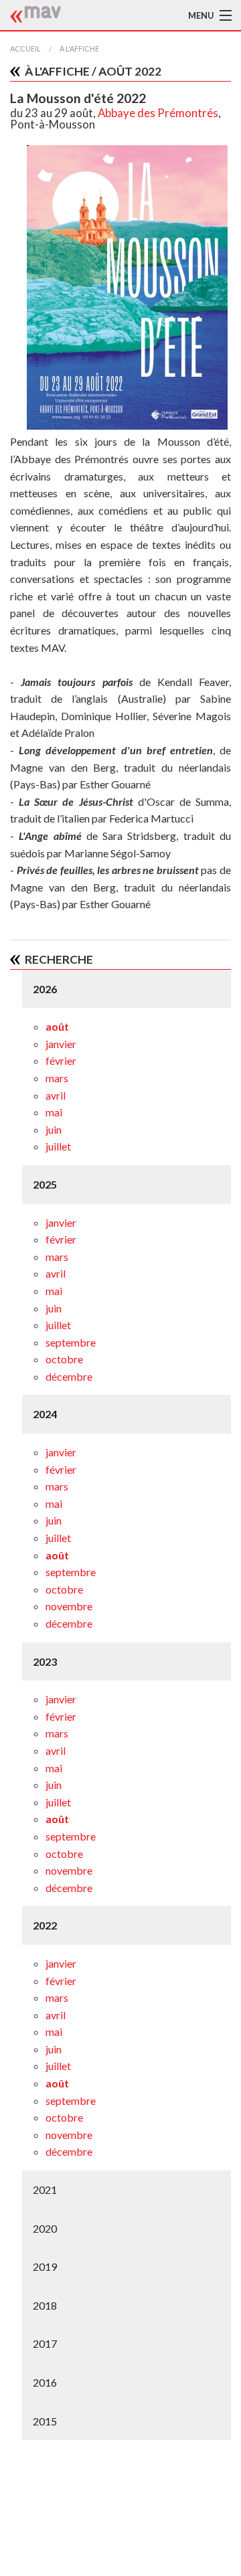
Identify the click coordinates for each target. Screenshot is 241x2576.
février (61, 1060)
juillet (58, 1146)
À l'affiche (79, 49)
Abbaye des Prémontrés (158, 113)
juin (54, 1129)
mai (54, 1112)
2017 (45, 2343)
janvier (61, 1044)
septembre (71, 1342)
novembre (69, 1606)
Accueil (25, 49)
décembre (69, 1376)
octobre (64, 1359)
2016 (45, 2382)
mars (57, 1078)
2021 (45, 2189)
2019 (45, 2266)
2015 (45, 2421)
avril (56, 1095)
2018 (45, 2305)
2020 (45, 2228)
